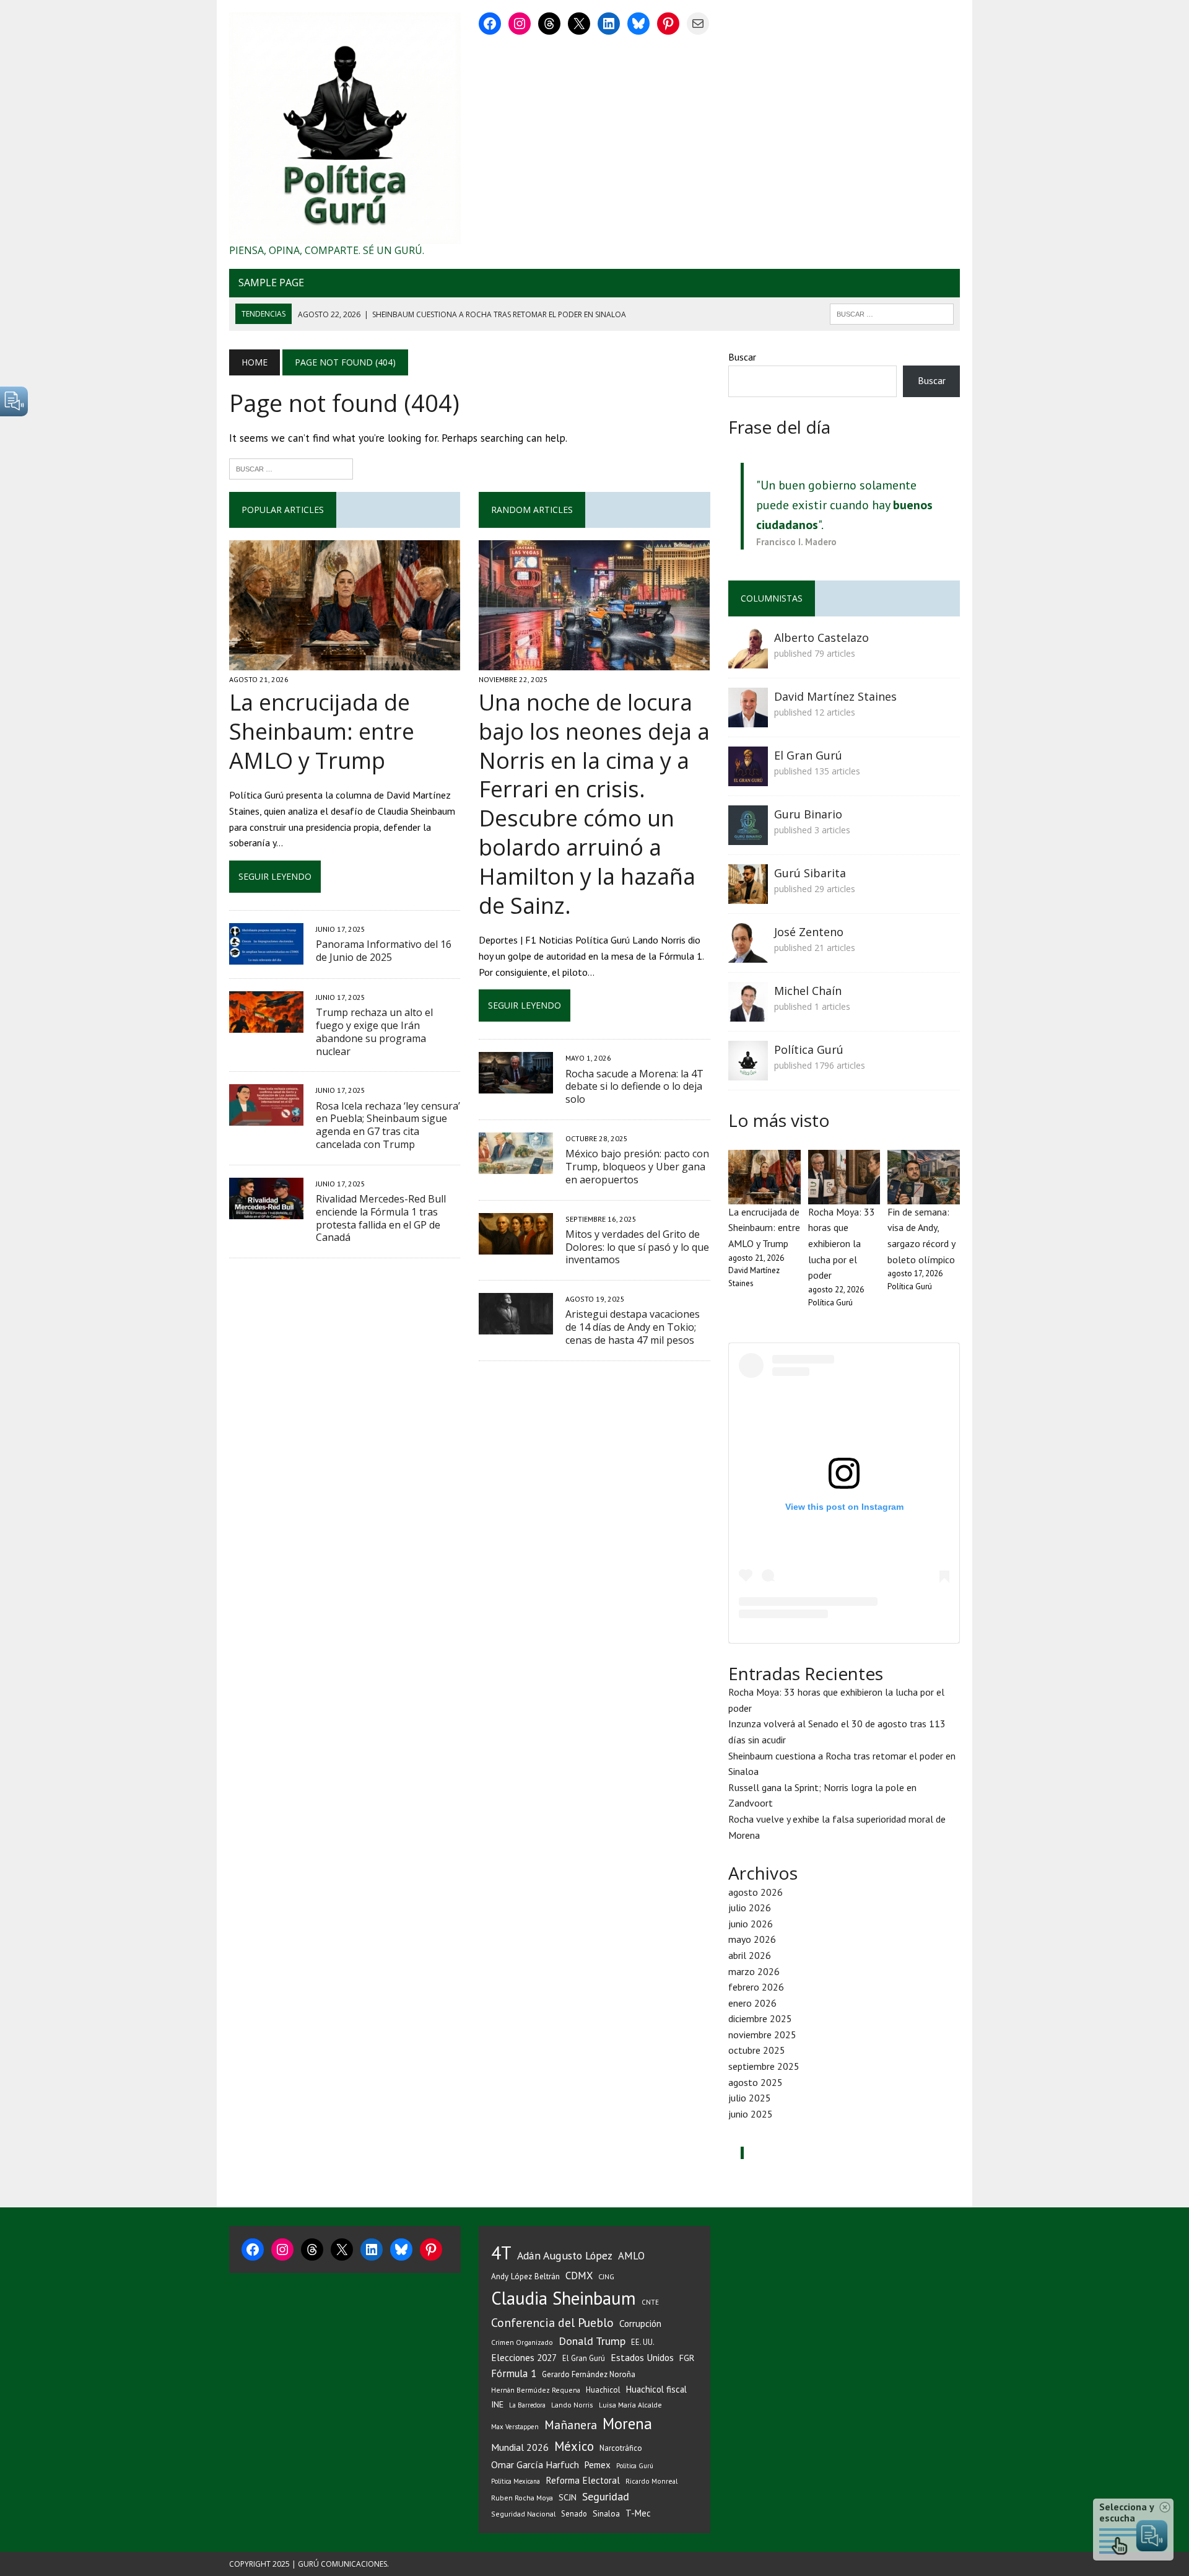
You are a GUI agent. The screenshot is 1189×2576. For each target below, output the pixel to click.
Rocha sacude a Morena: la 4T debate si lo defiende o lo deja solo (634, 1087)
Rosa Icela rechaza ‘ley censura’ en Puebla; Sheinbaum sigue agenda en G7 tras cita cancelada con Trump (388, 1125)
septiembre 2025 (764, 2066)
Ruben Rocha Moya (522, 2498)
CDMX (579, 2276)
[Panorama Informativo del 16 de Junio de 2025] (266, 957)
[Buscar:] (291, 468)
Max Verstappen (515, 2427)
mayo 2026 (752, 1939)
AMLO (631, 2256)
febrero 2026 (756, 1987)
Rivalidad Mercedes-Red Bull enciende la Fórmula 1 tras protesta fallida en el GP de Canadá (381, 1218)
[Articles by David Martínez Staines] (748, 719)
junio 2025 (751, 2114)
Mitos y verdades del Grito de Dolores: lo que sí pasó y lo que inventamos (637, 1247)
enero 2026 (752, 2003)
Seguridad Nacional (523, 2514)
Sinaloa (606, 2513)
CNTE (650, 2302)
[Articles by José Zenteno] (748, 954)
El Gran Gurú (808, 755)
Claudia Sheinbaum (564, 2298)
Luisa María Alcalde (630, 2405)
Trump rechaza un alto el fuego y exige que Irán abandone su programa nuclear (374, 1032)
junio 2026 (751, 1924)
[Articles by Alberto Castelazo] (748, 660)
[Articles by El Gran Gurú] (748, 778)
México (574, 2446)
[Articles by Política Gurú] (748, 1072)
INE (497, 2404)
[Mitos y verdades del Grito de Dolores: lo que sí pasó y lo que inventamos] (516, 1246)
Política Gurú (809, 1049)
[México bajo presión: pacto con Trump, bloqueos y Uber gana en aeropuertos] (516, 1165)
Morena (627, 2424)
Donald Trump (592, 2341)
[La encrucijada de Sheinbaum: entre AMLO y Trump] (345, 662)
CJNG (606, 2276)
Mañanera (571, 2425)
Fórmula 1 (514, 2373)
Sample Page (271, 283)
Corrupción (640, 2323)
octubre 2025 (757, 2050)
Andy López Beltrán (525, 2276)
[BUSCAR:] (892, 313)
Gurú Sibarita (810, 873)
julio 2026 (750, 1908)
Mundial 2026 (520, 2447)
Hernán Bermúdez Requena (536, 2390)
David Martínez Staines (835, 696)
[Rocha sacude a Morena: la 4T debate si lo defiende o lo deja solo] (516, 1085)
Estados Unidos (642, 2357)
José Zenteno (809, 932)
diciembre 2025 (760, 2018)
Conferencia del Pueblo (552, 2322)
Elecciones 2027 (524, 2357)
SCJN (568, 2497)
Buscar (742, 357)
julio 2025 (750, 2098)
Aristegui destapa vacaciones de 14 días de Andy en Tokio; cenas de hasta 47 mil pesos (633, 1327)
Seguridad (606, 2496)
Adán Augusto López (565, 2255)
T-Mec (638, 2513)
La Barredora (527, 2405)
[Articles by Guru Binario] (748, 836)
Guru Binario (808, 814)
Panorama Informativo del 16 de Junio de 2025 (384, 951)
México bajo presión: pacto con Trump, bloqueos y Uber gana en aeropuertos (637, 1167)
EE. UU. (643, 2342)
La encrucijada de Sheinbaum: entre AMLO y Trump (322, 731)
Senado (574, 2513)
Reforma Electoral (583, 2480)
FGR (687, 2358)
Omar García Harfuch (535, 2464)
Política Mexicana (516, 2481)
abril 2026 (750, 1955)
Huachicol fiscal (656, 2389)
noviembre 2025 (762, 2035)
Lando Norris (572, 2405)
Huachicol (603, 2390)
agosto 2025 (756, 2082)
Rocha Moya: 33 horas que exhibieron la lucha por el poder (842, 1243)
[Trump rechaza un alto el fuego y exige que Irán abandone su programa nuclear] (266, 1025)
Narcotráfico (621, 2448)
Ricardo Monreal (651, 2481)
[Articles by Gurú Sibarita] (748, 895)
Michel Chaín (808, 991)
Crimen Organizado (522, 2342)
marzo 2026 (754, 1971)
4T (501, 2253)
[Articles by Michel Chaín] (748, 1013)
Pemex (598, 2465)
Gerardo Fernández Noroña (589, 2374)
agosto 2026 (756, 1892)
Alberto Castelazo (821, 637)
